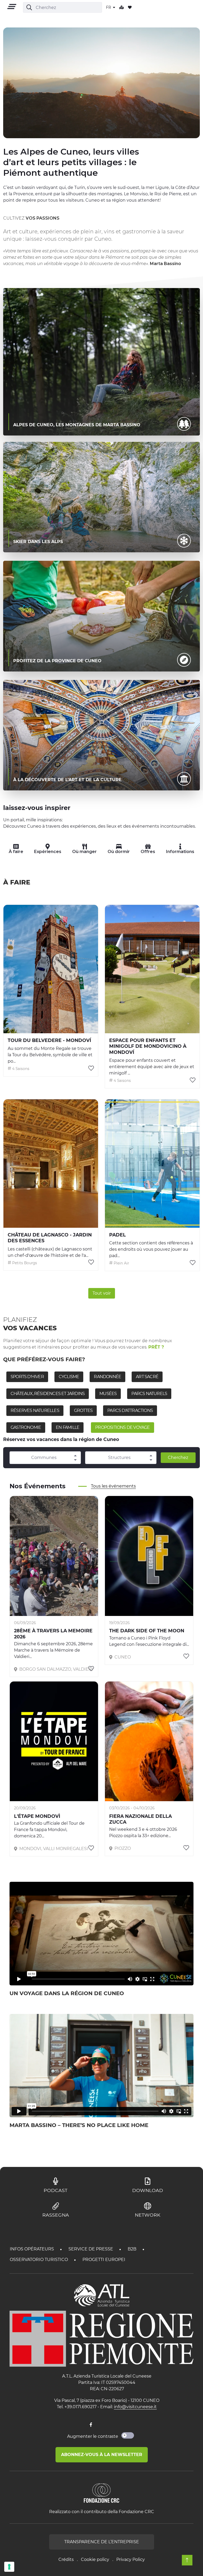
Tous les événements (113, 1486)
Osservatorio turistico (39, 2260)
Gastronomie (26, 1427)
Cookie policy (95, 2559)
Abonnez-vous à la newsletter (102, 2455)
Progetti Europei (104, 2260)
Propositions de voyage (122, 1427)
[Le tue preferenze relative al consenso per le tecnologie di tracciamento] (9, 2567)
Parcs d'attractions (130, 1410)
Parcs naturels (149, 1394)
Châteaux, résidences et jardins (48, 1394)
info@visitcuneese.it (135, 2407)
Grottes (83, 1410)
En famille (68, 1427)
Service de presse (91, 2249)
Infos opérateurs (32, 2249)
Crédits (66, 2559)
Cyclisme (69, 1377)
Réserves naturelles (35, 1410)
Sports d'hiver (27, 1377)
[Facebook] (91, 2425)
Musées (108, 1394)
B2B (133, 2249)
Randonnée (107, 1377)
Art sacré (147, 1377)
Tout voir (102, 1293)
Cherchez (178, 1458)
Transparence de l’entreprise (102, 2542)
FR (109, 7)
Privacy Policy (131, 2559)
